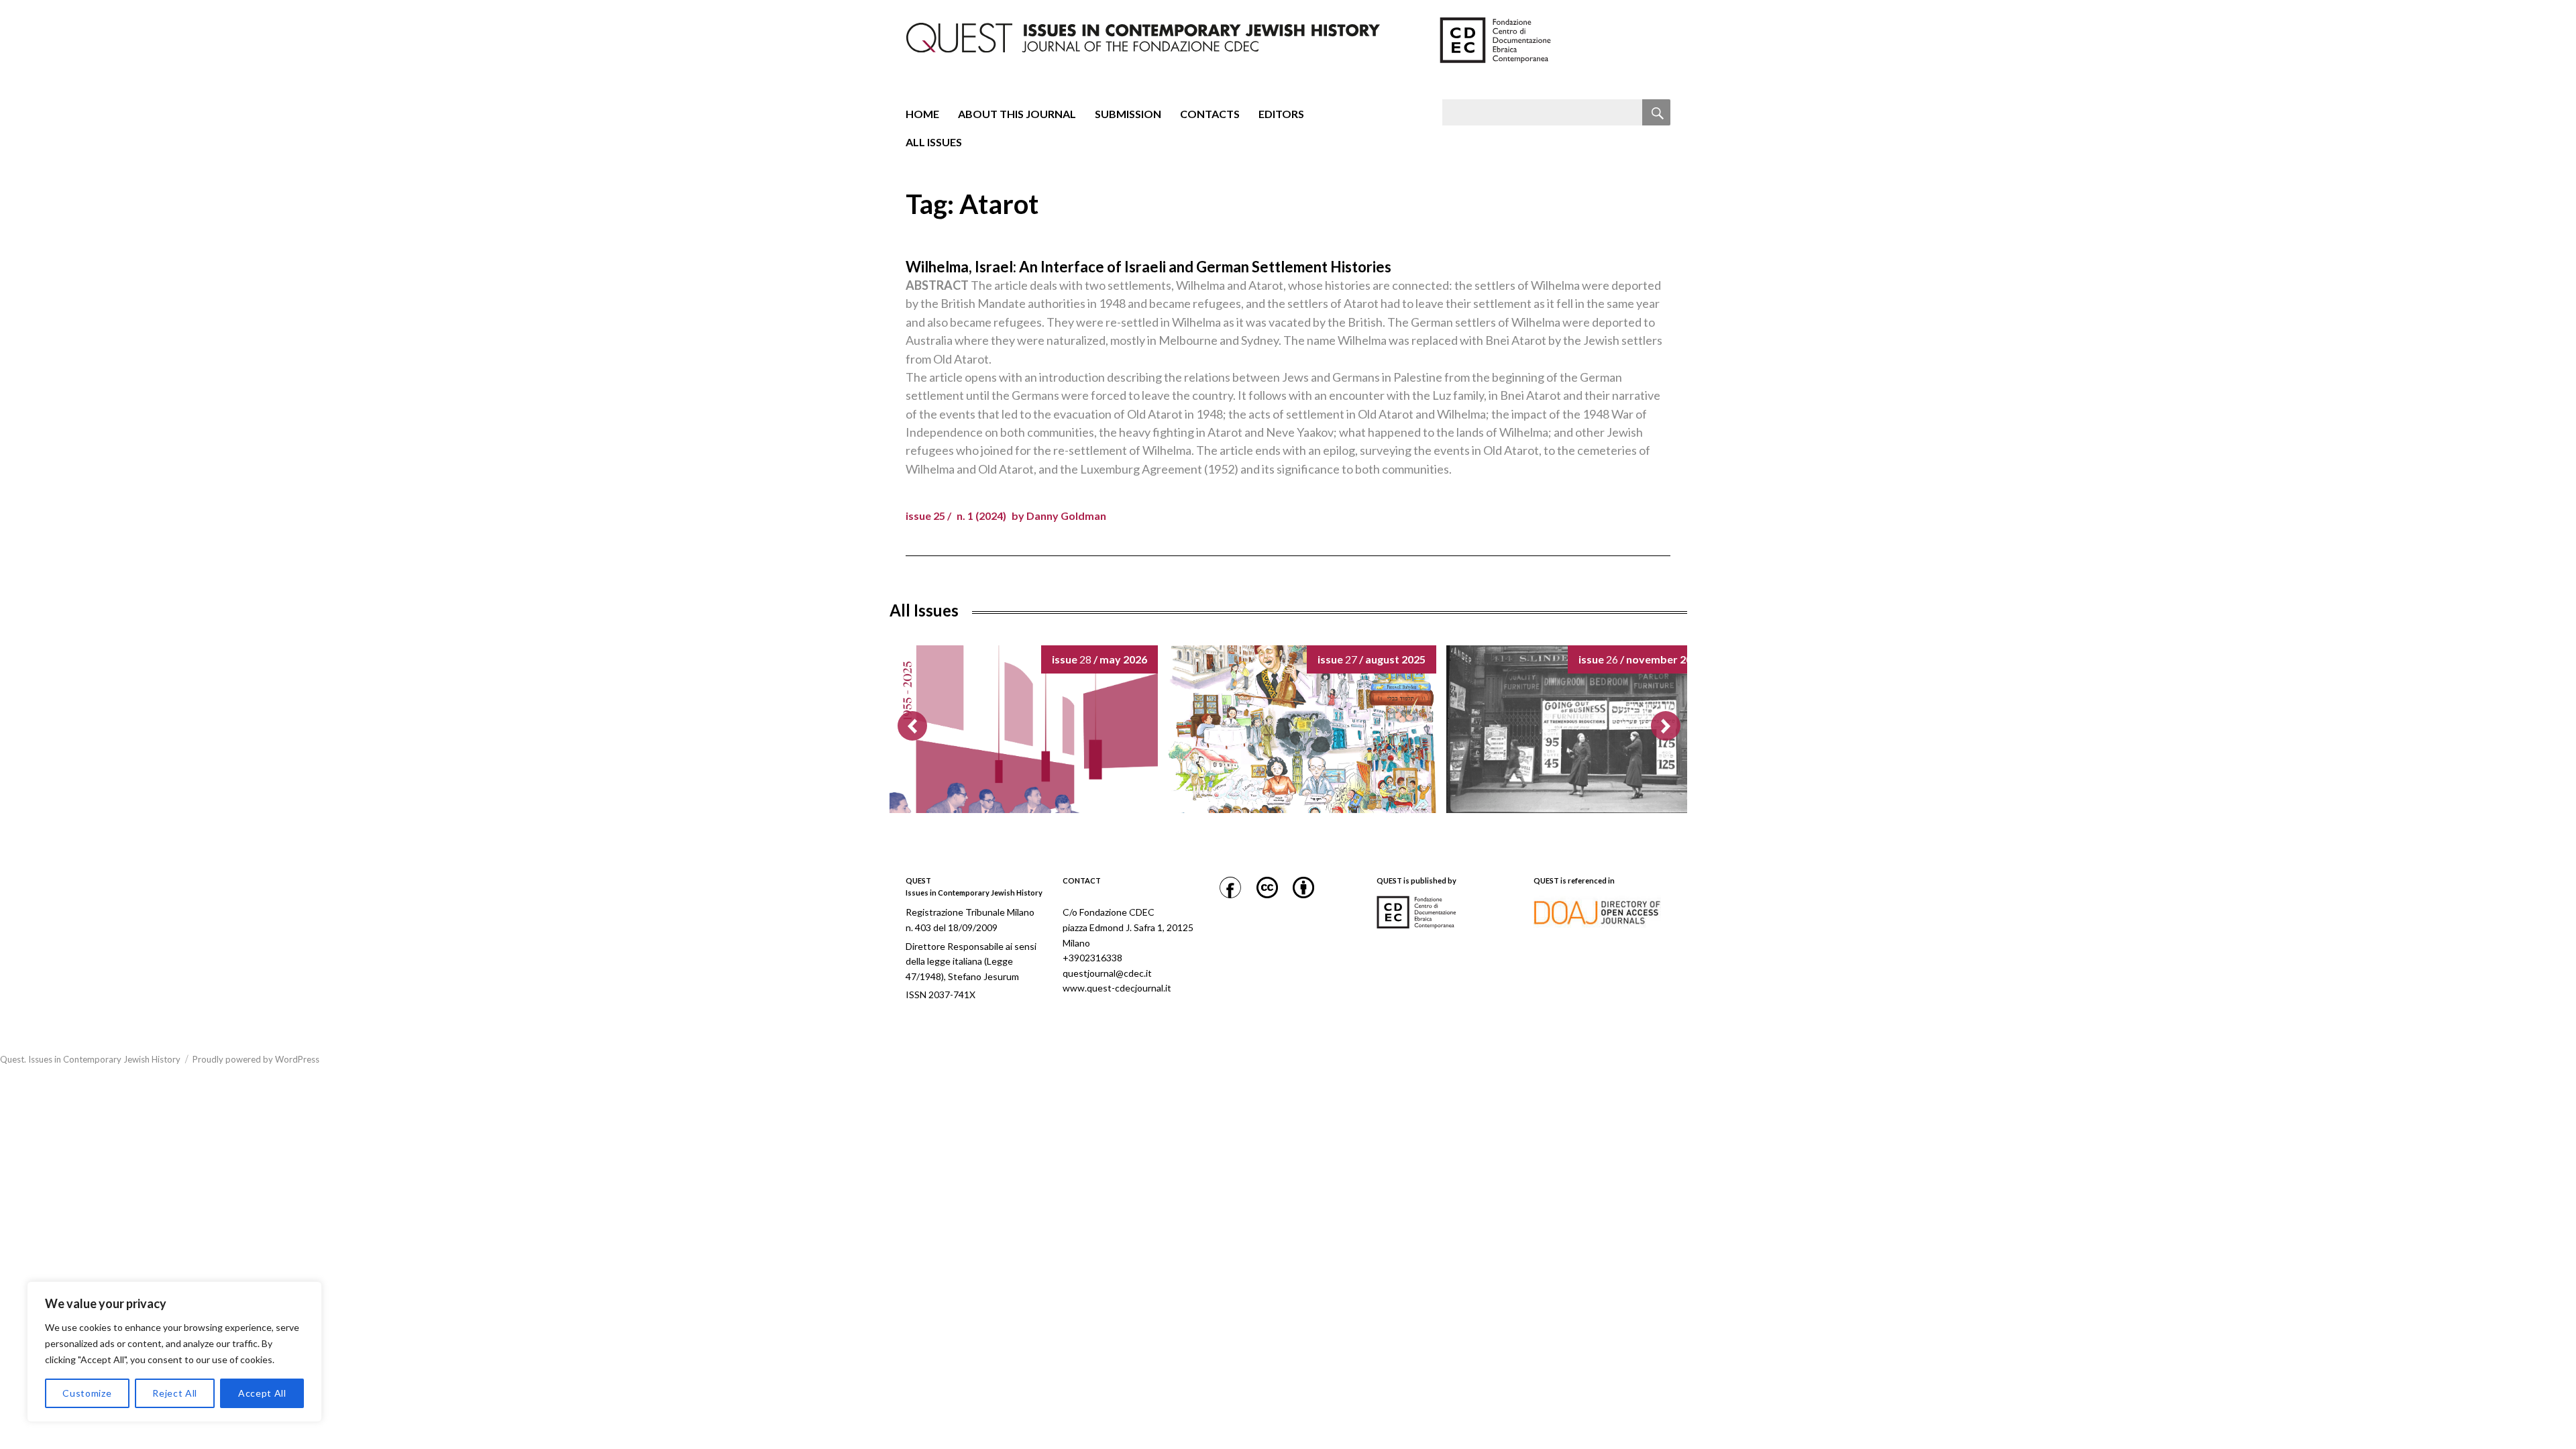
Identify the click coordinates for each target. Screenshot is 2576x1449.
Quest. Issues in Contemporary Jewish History (90, 1059)
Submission (1128, 114)
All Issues (934, 142)
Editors (1281, 114)
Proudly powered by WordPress (256, 1059)
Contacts (1210, 114)
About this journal (1017, 114)
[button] (1666, 726)
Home (922, 114)
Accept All (262, 1393)
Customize (87, 1393)
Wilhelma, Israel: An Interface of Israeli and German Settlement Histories (1148, 267)
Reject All (175, 1393)
